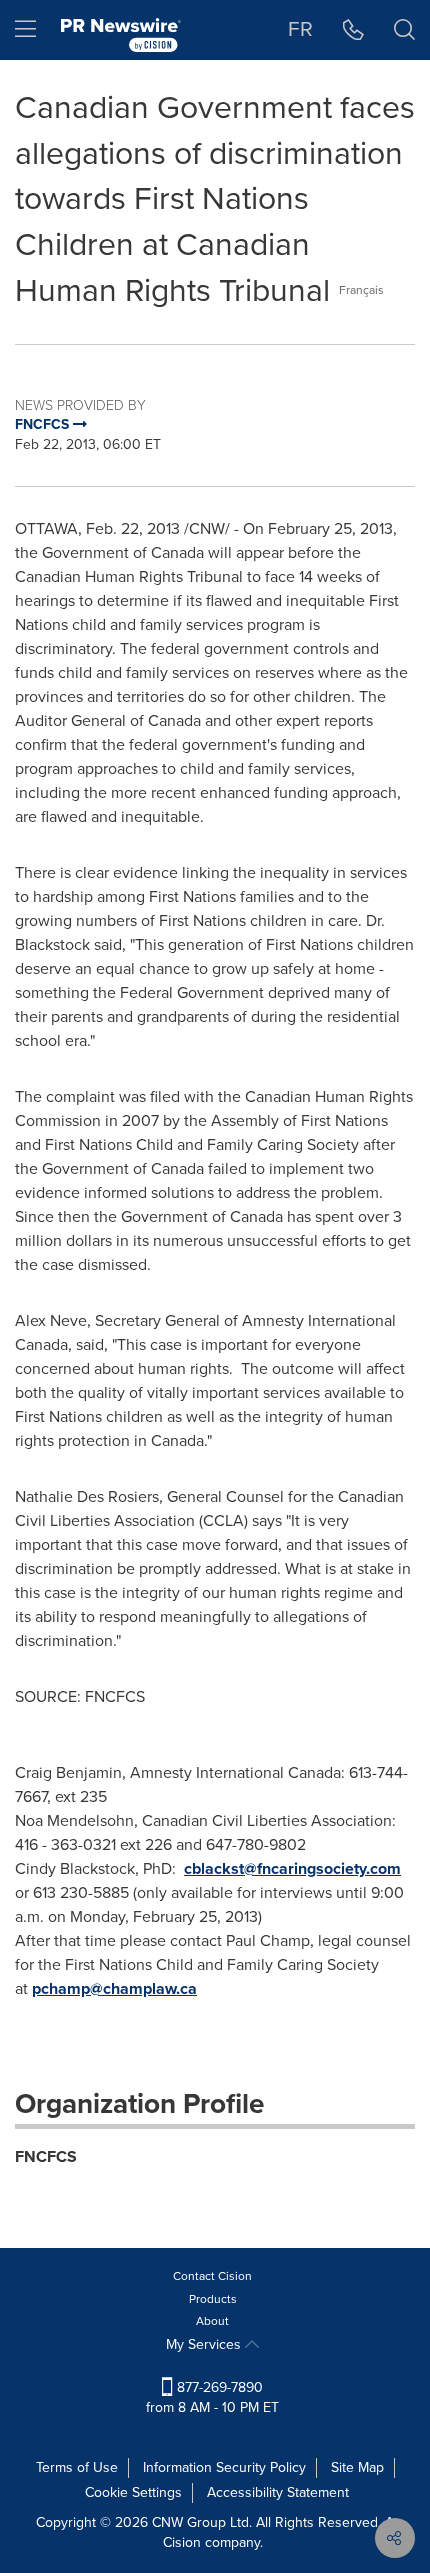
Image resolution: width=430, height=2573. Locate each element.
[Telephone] (353, 30)
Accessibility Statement (278, 2492)
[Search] (404, 30)
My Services (205, 2344)
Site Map (357, 2467)
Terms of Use (77, 2467)
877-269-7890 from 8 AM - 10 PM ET (212, 2397)
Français (361, 290)
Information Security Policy (224, 2467)
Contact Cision (212, 2276)
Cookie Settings (133, 2492)
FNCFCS (46, 2156)
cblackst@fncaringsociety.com (292, 1868)
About (212, 2321)
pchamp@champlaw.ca (114, 1988)
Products (213, 2299)
